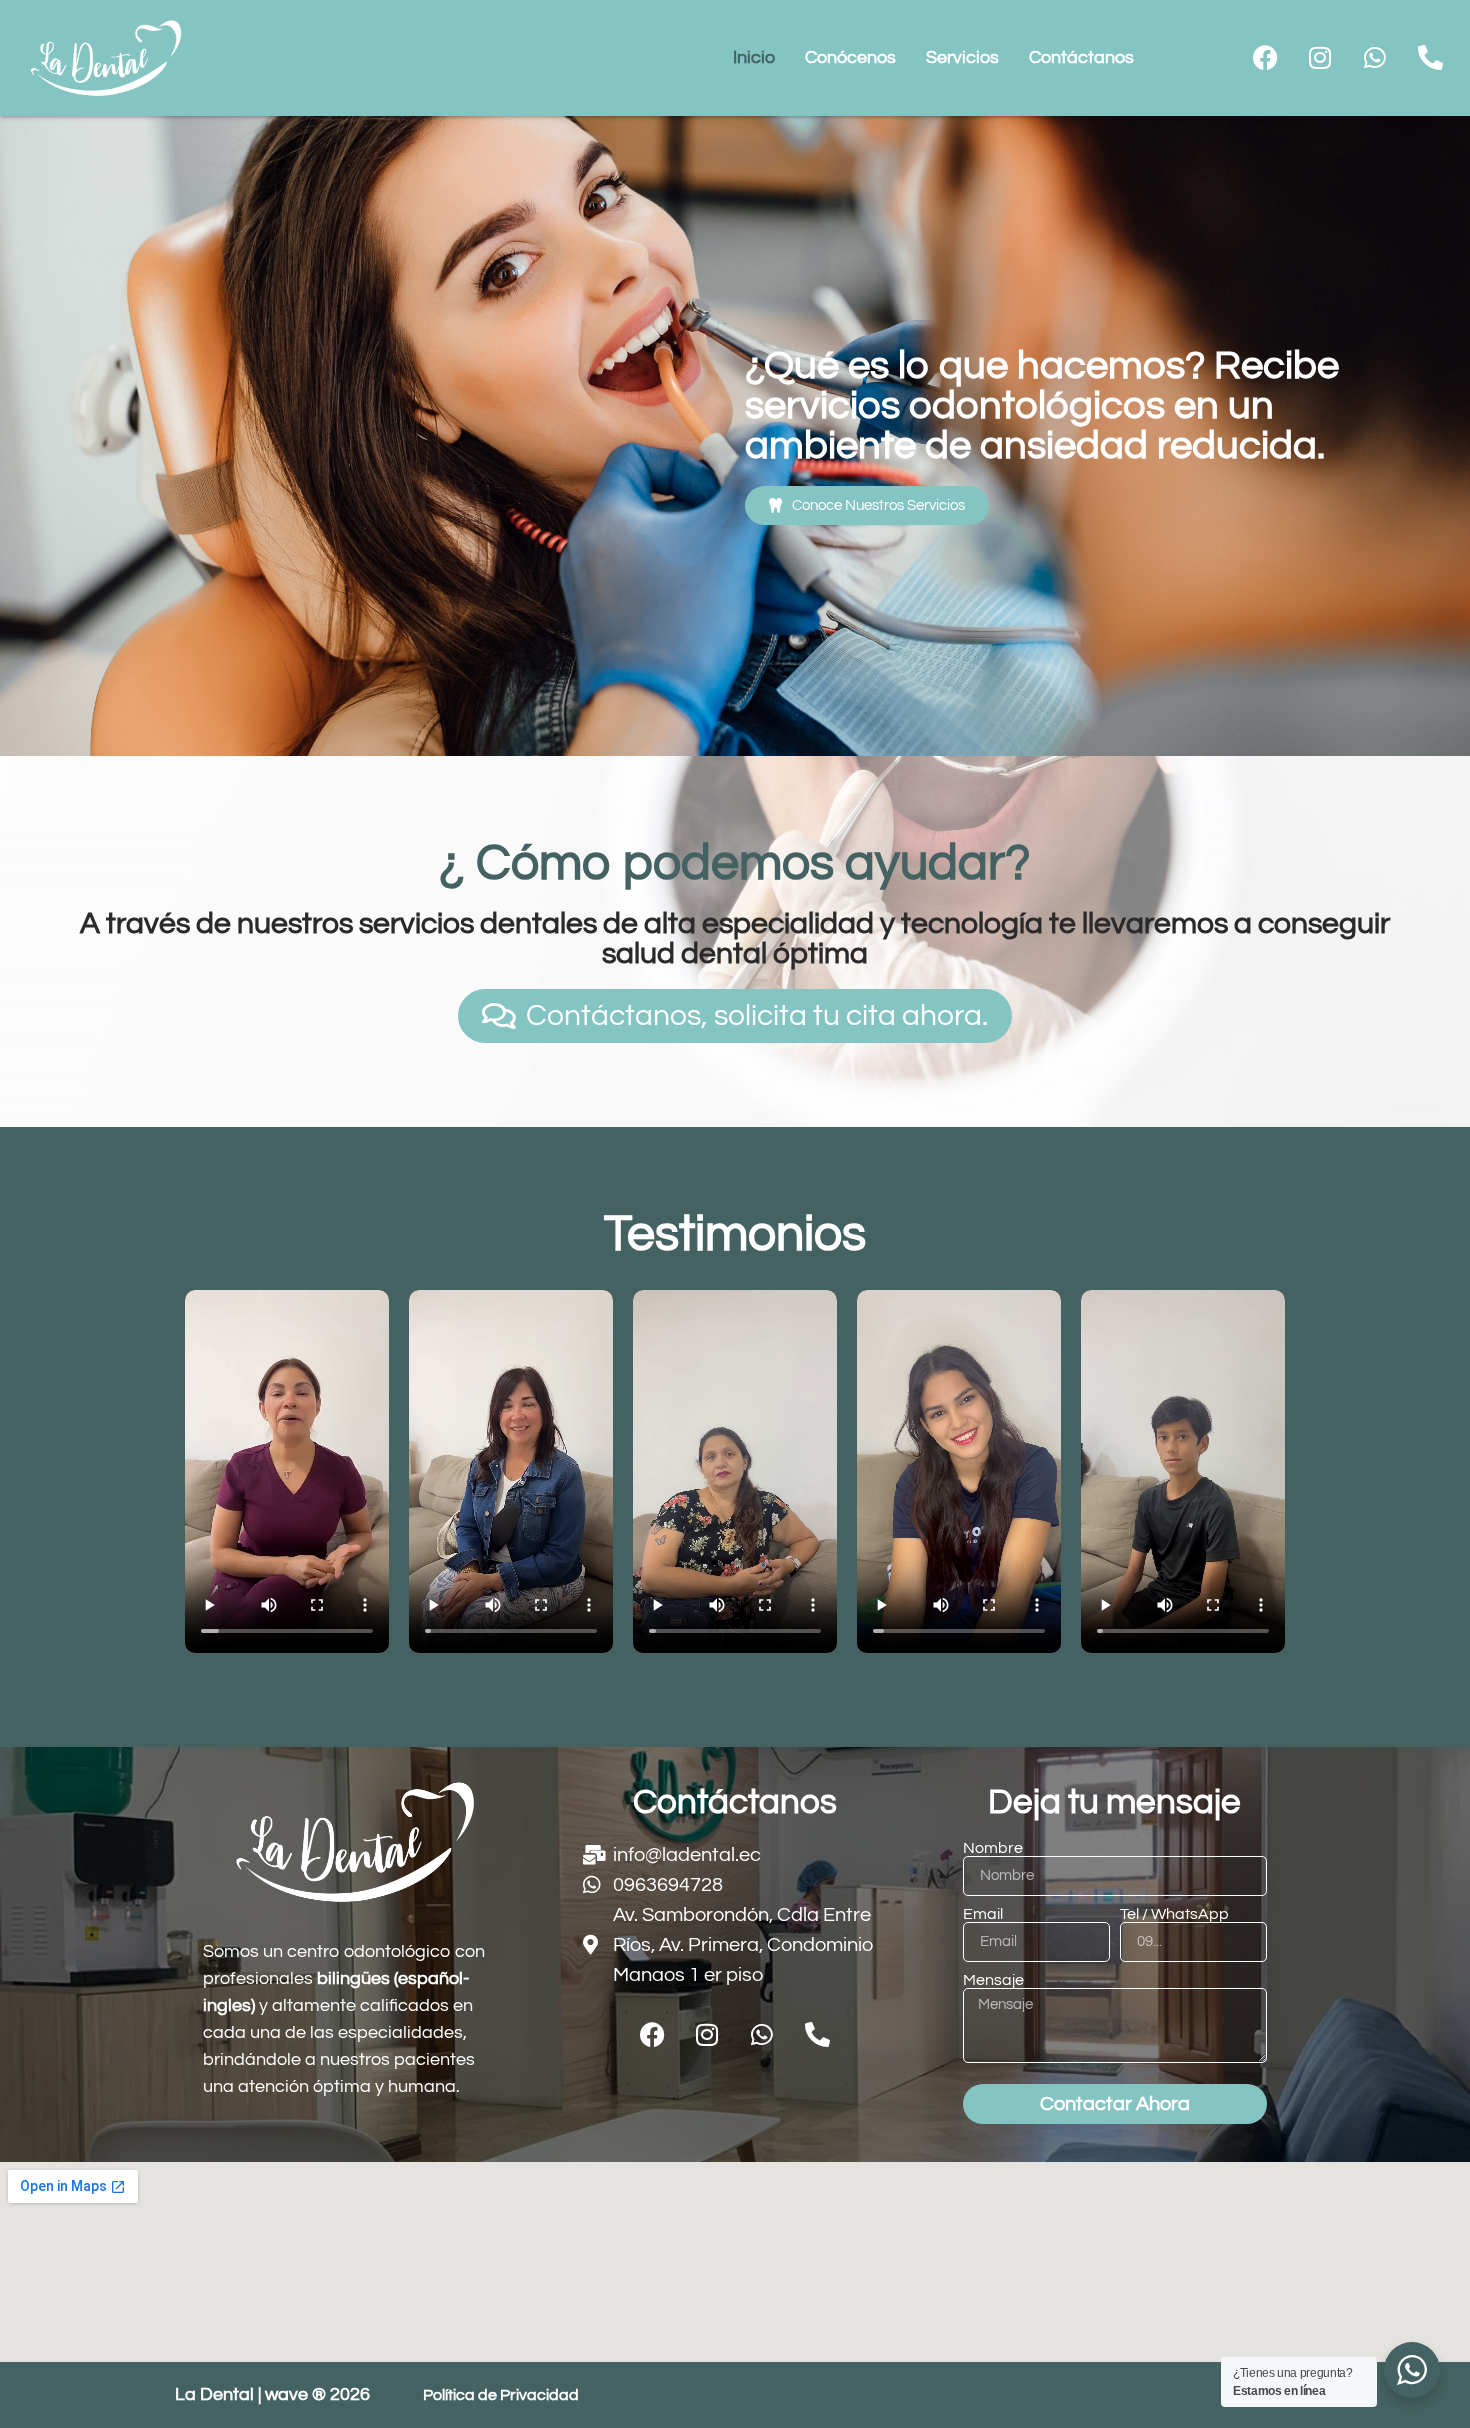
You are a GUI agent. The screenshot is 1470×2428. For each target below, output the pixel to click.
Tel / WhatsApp (1174, 1914)
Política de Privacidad (501, 2395)
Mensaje (993, 1980)
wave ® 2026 (317, 2394)
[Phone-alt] (1430, 58)
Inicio (754, 57)
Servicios (962, 57)
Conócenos (850, 57)
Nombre (993, 1848)
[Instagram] (1320, 58)
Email (983, 1914)
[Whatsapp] (1375, 58)
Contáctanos (1081, 57)
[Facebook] (1265, 58)
